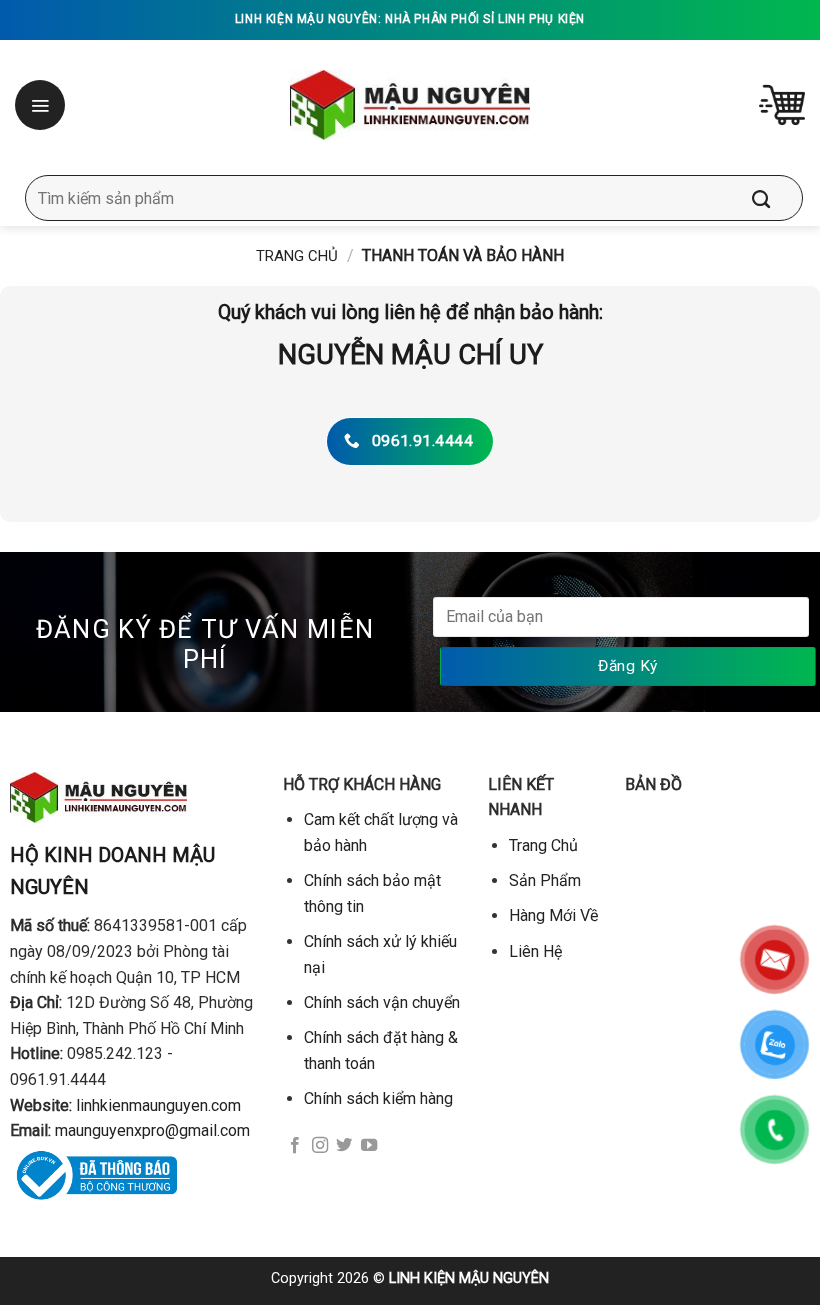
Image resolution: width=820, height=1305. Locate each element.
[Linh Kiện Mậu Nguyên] (410, 105)
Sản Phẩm (545, 880)
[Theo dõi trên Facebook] (295, 1146)
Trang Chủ (543, 845)
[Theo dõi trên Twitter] (344, 1146)
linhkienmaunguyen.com (158, 1105)
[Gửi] (776, 198)
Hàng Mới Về (553, 915)
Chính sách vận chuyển (382, 1002)
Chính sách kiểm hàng (378, 1098)
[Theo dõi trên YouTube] (369, 1146)
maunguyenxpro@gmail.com (152, 1130)
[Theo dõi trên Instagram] (320, 1146)
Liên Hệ (535, 951)
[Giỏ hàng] (782, 105)
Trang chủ (297, 256)
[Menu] (42, 105)
